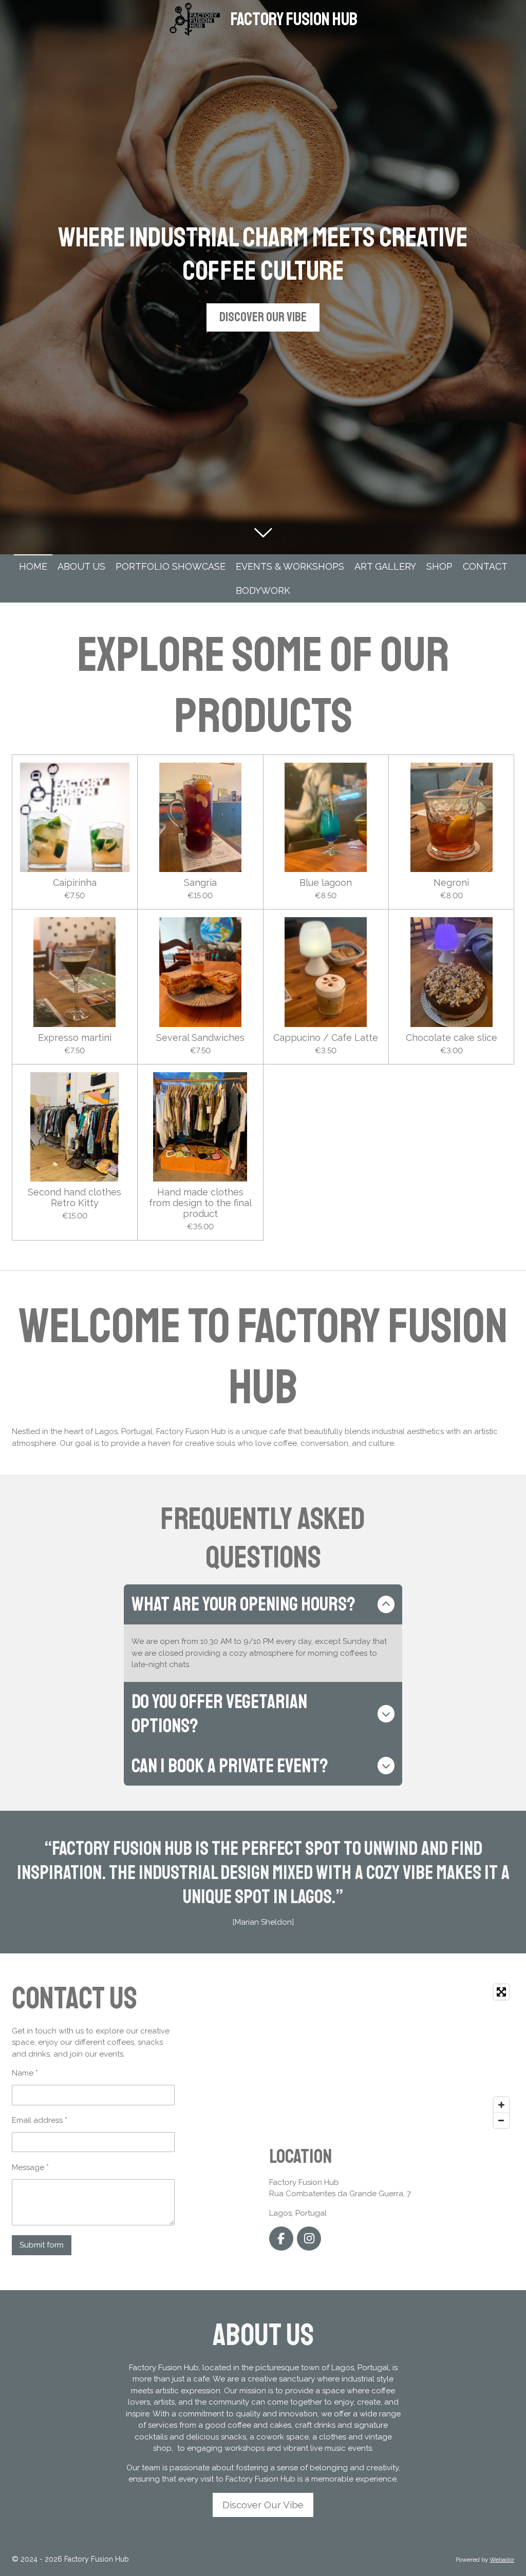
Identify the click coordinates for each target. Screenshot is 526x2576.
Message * (30, 2167)
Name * (25, 2073)
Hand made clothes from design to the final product (200, 1203)
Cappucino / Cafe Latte (326, 1038)
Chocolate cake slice (452, 1038)
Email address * (40, 2120)
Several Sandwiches (200, 1038)
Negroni (451, 883)
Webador (502, 2560)
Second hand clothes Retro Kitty (74, 1197)
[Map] (392, 2056)
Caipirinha (75, 883)
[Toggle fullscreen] (501, 1992)
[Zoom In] (501, 2105)
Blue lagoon (326, 883)
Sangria (200, 883)
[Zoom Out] (501, 2120)
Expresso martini (75, 1038)
